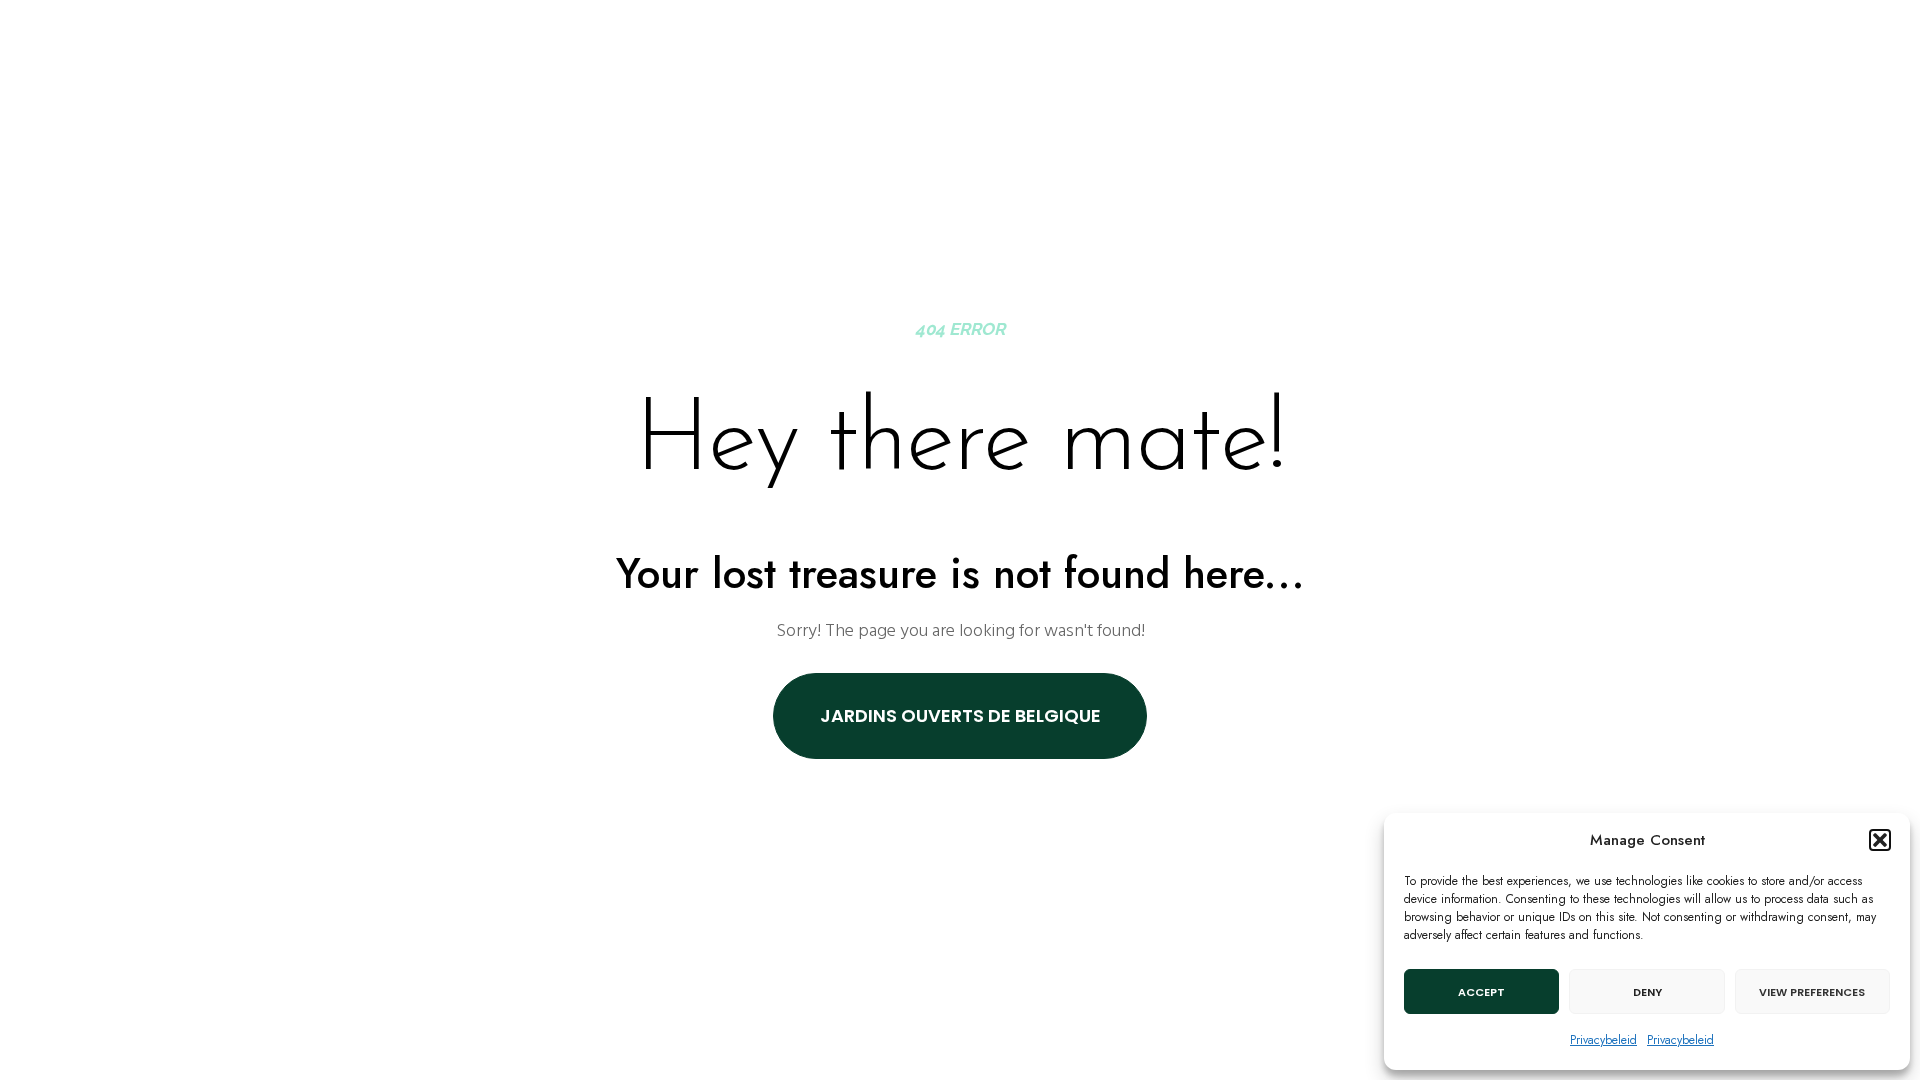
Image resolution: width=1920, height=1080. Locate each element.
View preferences (1812, 992)
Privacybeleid (1603, 1040)
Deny (1647, 992)
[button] (1880, 840)
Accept (1481, 992)
